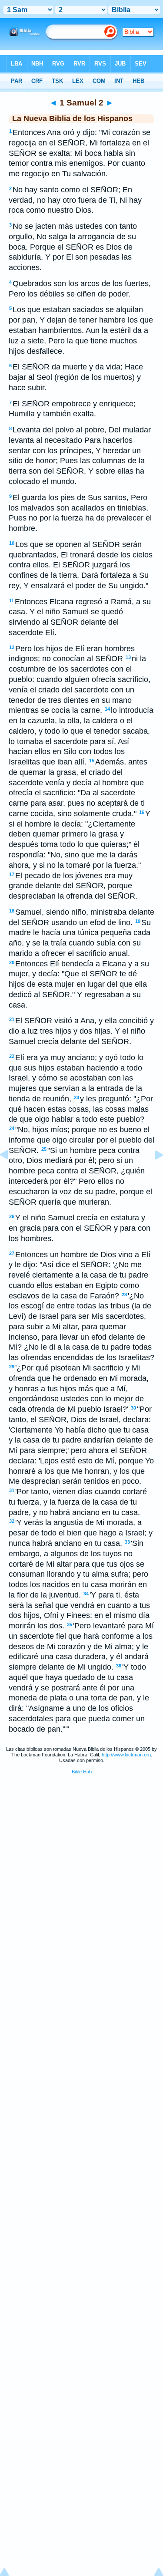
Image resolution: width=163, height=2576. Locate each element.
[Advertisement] (82, 1847)
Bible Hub (82, 1772)
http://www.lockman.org (126, 1755)
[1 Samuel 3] (152, 1174)
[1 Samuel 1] (11, 1174)
